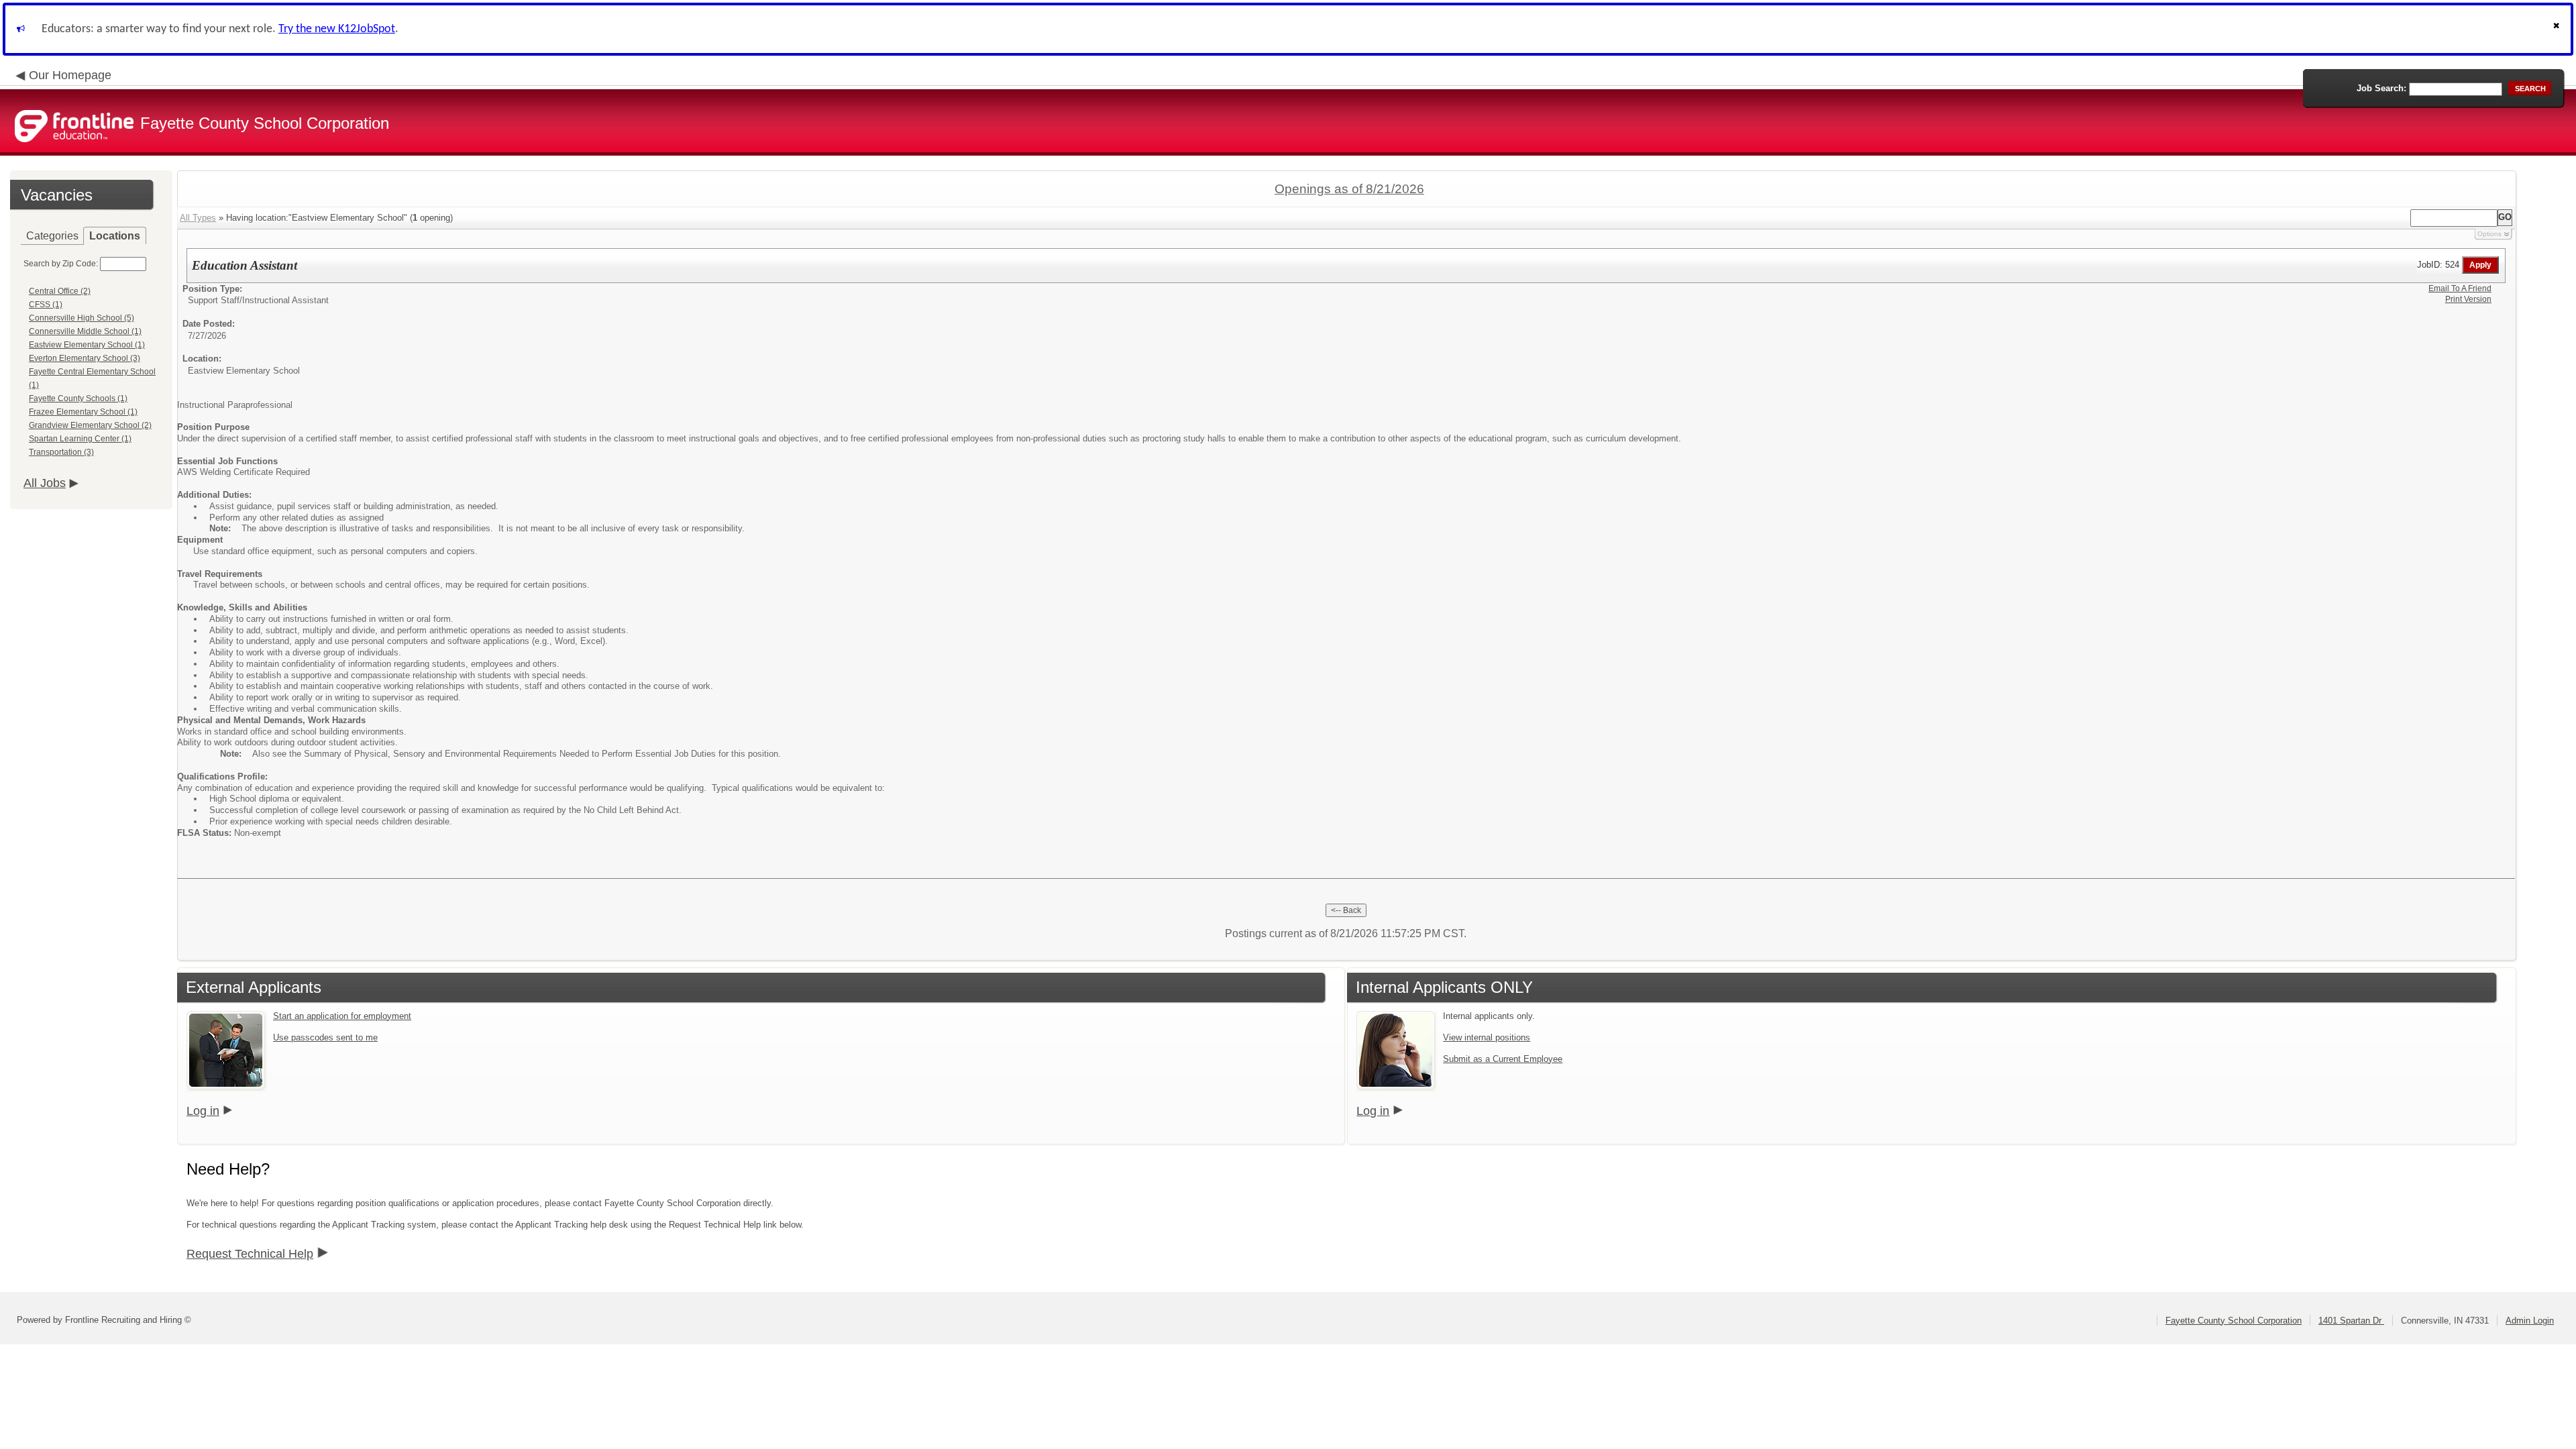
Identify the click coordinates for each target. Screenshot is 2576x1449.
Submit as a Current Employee (1503, 1059)
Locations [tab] (115, 236)
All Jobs (45, 483)
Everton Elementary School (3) (85, 358)
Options (2489, 234)
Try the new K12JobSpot (337, 29)
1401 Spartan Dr (2351, 1321)
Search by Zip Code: (61, 264)
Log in (203, 1111)
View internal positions (1487, 1037)
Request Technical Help (250, 1254)
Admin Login (2530, 1321)
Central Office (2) (60, 291)
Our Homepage (70, 75)
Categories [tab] (52, 236)
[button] (2558, 29)
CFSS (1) (46, 305)
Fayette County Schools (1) (78, 398)
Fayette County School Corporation (2234, 1321)
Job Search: (2381, 88)
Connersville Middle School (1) (85, 331)
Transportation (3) (61, 452)
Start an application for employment (342, 1016)
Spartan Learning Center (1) (80, 439)
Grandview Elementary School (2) (90, 425)
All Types (198, 218)
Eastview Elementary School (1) (87, 345)
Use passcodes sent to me (325, 1037)
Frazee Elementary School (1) (83, 412)
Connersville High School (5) (82, 318)
